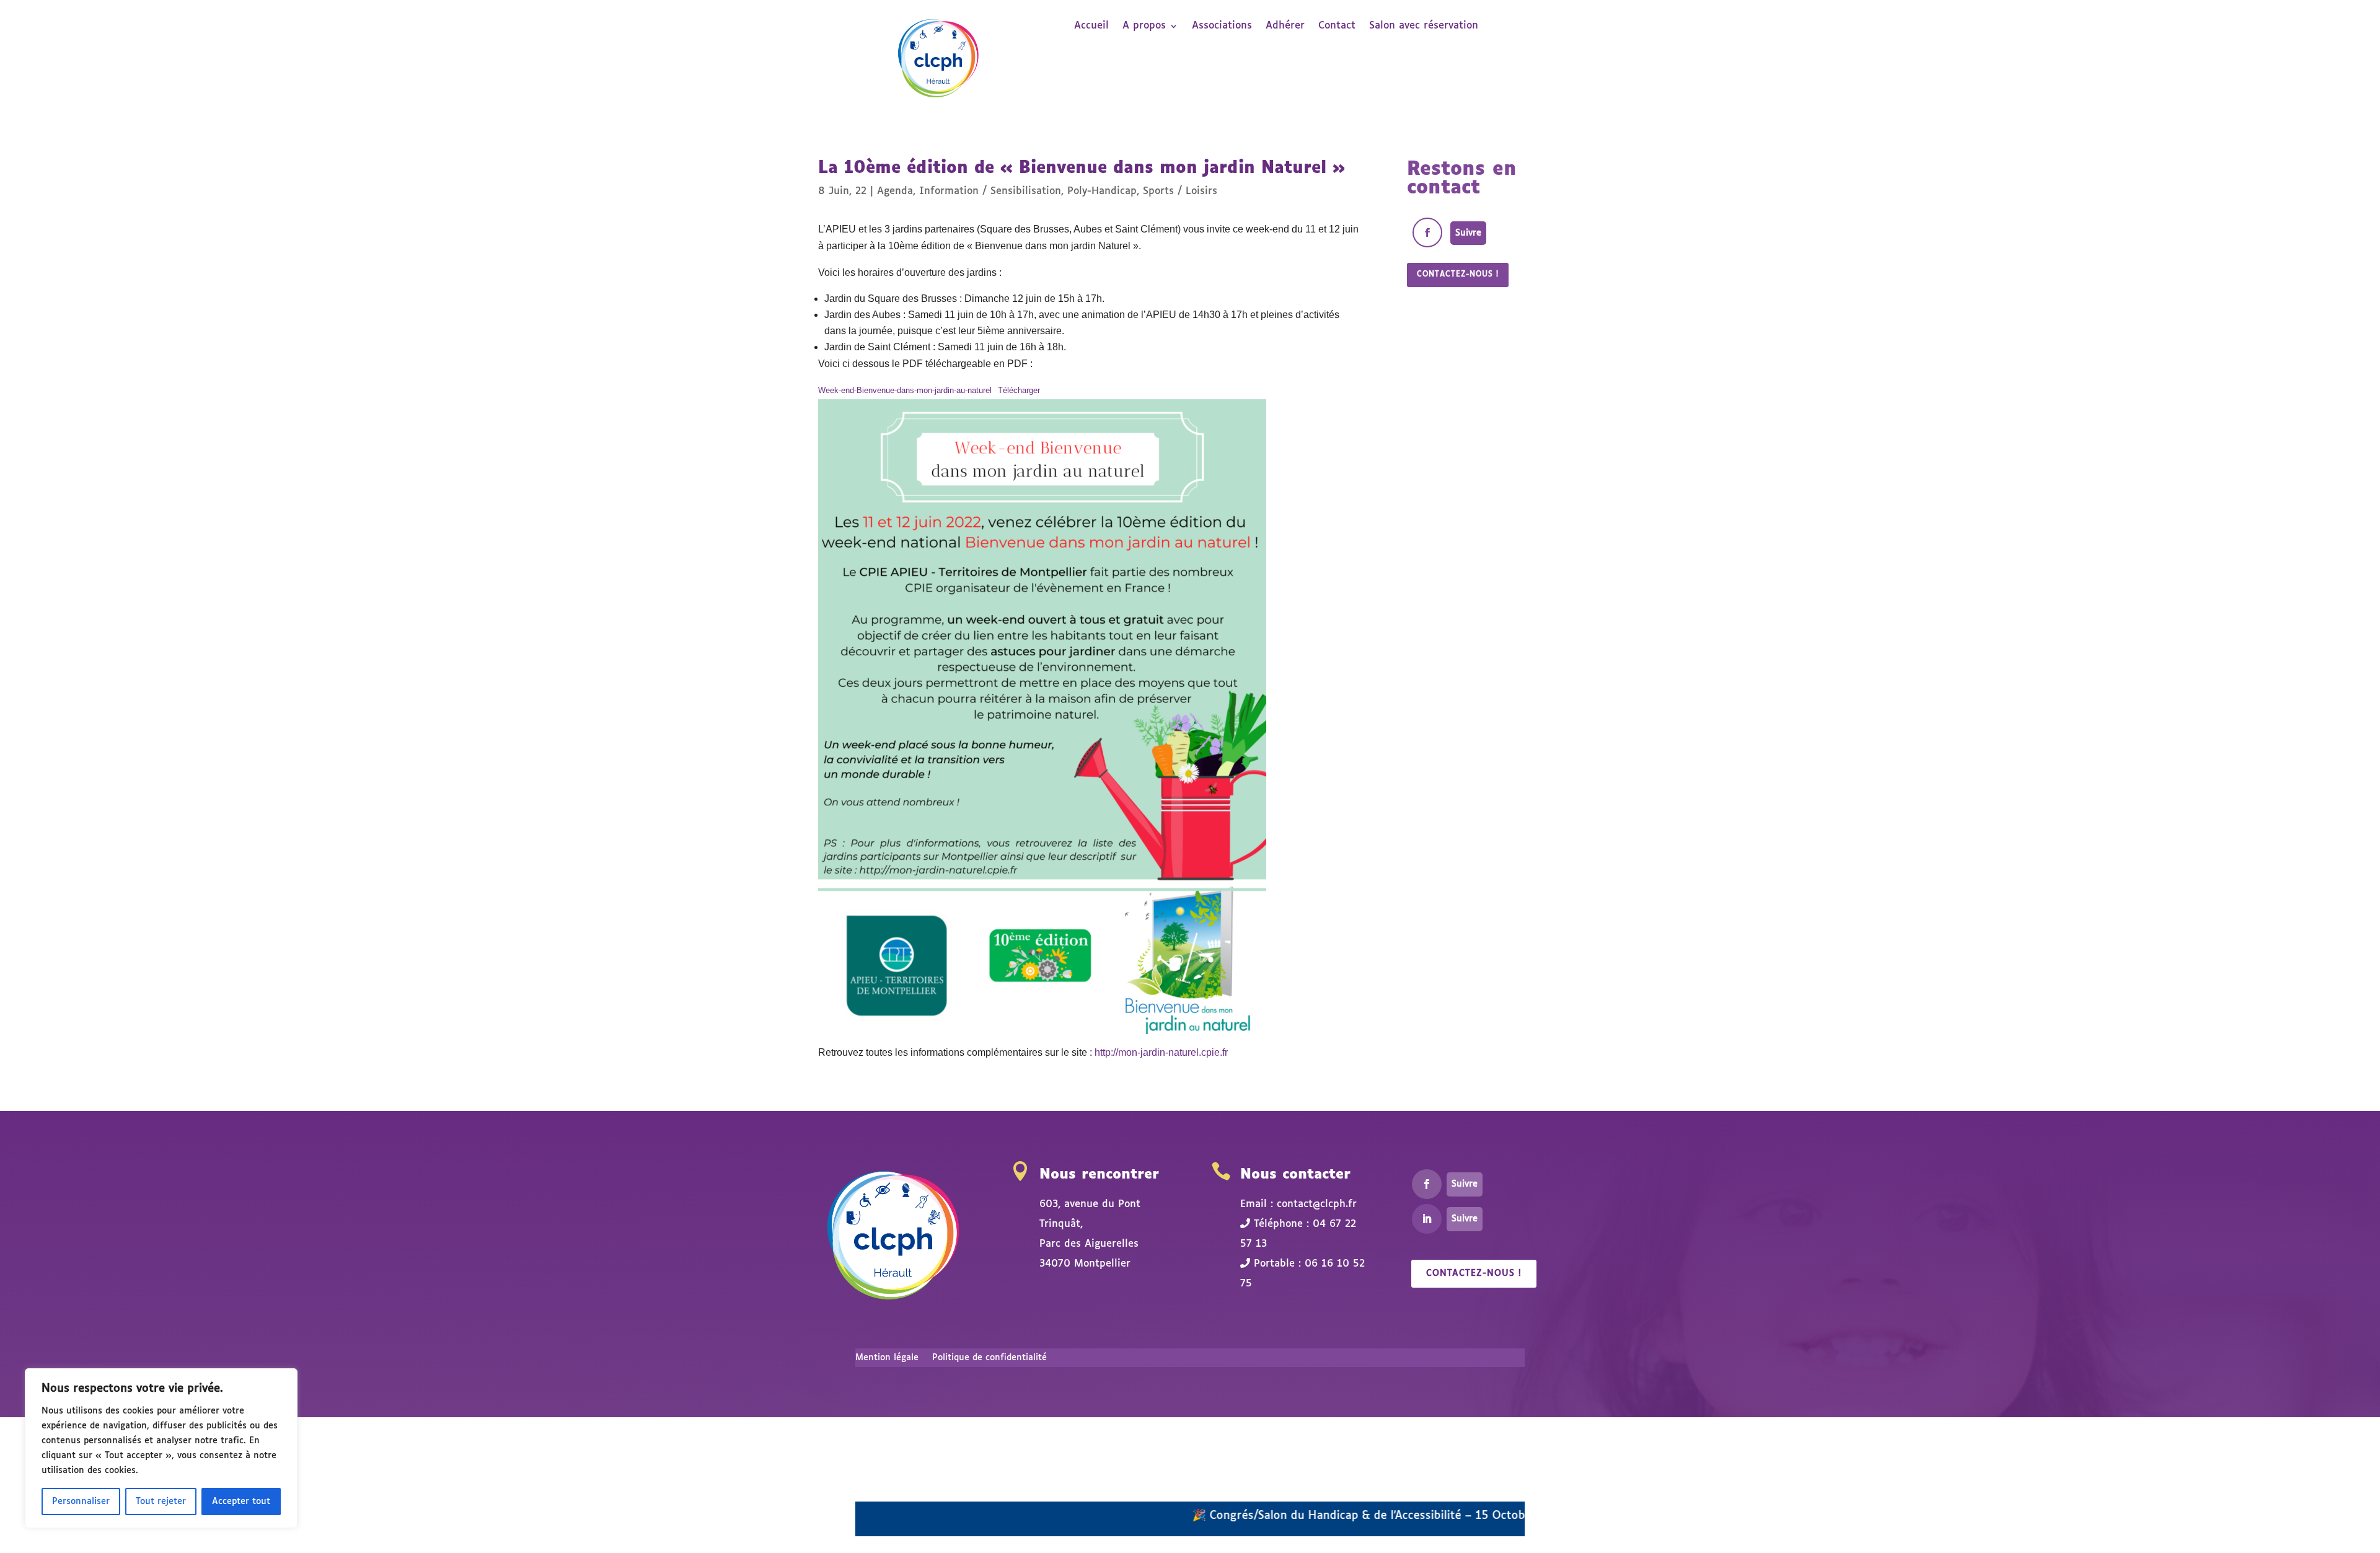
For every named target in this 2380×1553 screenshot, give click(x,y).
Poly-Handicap (1102, 191)
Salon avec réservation (1424, 26)
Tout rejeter (161, 1502)
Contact (1337, 26)
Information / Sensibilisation (990, 191)
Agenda (895, 191)
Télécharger (1019, 390)
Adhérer (1285, 26)
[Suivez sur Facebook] (1427, 232)
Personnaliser (81, 1502)
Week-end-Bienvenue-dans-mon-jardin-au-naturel (905, 390)
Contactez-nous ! (1458, 275)
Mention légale (887, 1358)
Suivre (1468, 233)
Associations (1222, 26)
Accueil (1091, 26)
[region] (161, 1448)
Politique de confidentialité (989, 1358)
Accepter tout (241, 1502)
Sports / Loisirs (1180, 191)
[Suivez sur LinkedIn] (1427, 1219)
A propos (1144, 26)
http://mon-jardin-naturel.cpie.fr (1161, 1052)
